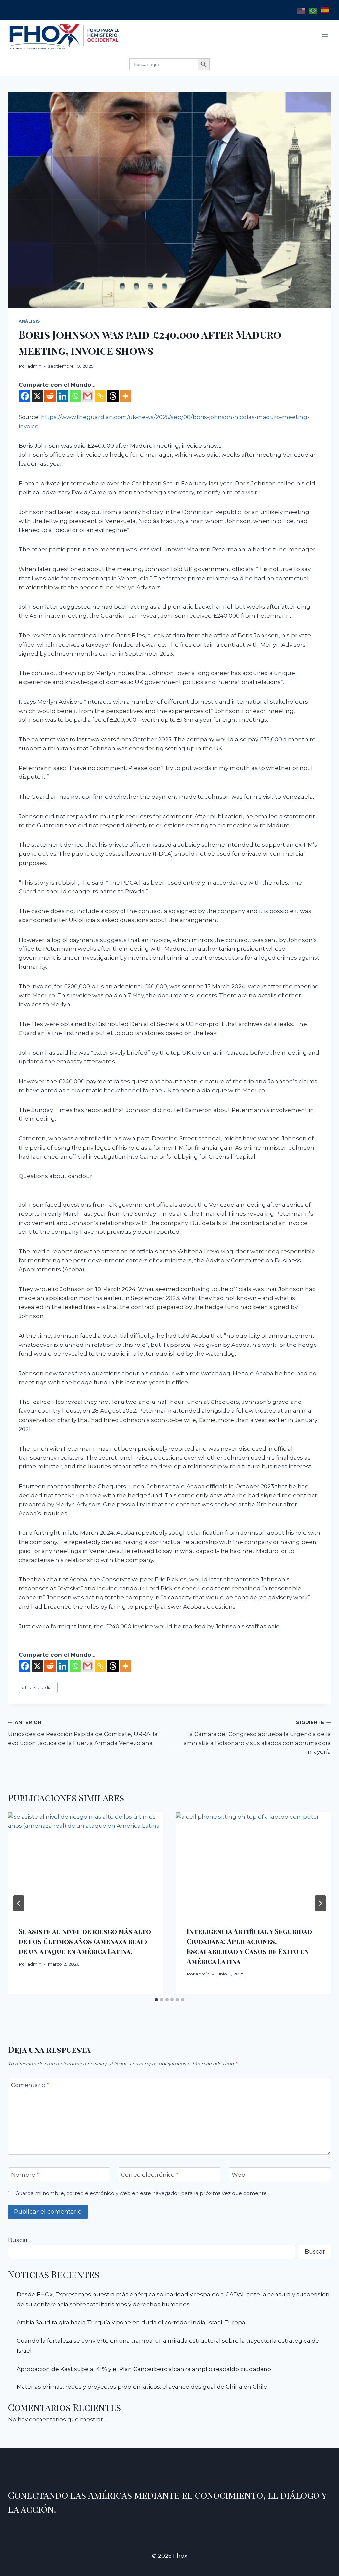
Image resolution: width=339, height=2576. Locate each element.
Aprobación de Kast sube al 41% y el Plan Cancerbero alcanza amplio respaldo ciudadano (144, 2369)
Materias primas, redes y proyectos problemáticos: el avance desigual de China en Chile (142, 2387)
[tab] (156, 2000)
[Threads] (113, 396)
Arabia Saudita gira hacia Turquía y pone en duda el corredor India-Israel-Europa (131, 2322)
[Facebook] (25, 396)
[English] (301, 10)
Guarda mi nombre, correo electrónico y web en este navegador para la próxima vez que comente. (142, 2193)
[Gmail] (88, 396)
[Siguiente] (320, 1903)
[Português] (313, 10)
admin (34, 366)
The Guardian (38, 1687)
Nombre (25, 2175)
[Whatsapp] (75, 396)
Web (239, 2175)
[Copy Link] (100, 396)
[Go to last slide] (19, 1903)
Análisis (29, 321)
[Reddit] (50, 396)
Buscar (18, 2240)
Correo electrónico (150, 2175)
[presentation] (85, 1864)
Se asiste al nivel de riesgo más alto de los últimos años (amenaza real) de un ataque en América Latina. (85, 1941)
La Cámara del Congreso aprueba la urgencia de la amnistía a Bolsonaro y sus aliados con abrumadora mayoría (257, 1737)
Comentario (30, 2085)
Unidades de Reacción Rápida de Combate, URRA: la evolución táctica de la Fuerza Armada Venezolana (83, 1733)
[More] (125, 396)
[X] (37, 396)
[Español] (325, 10)
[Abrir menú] (325, 36)
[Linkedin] (63, 396)
